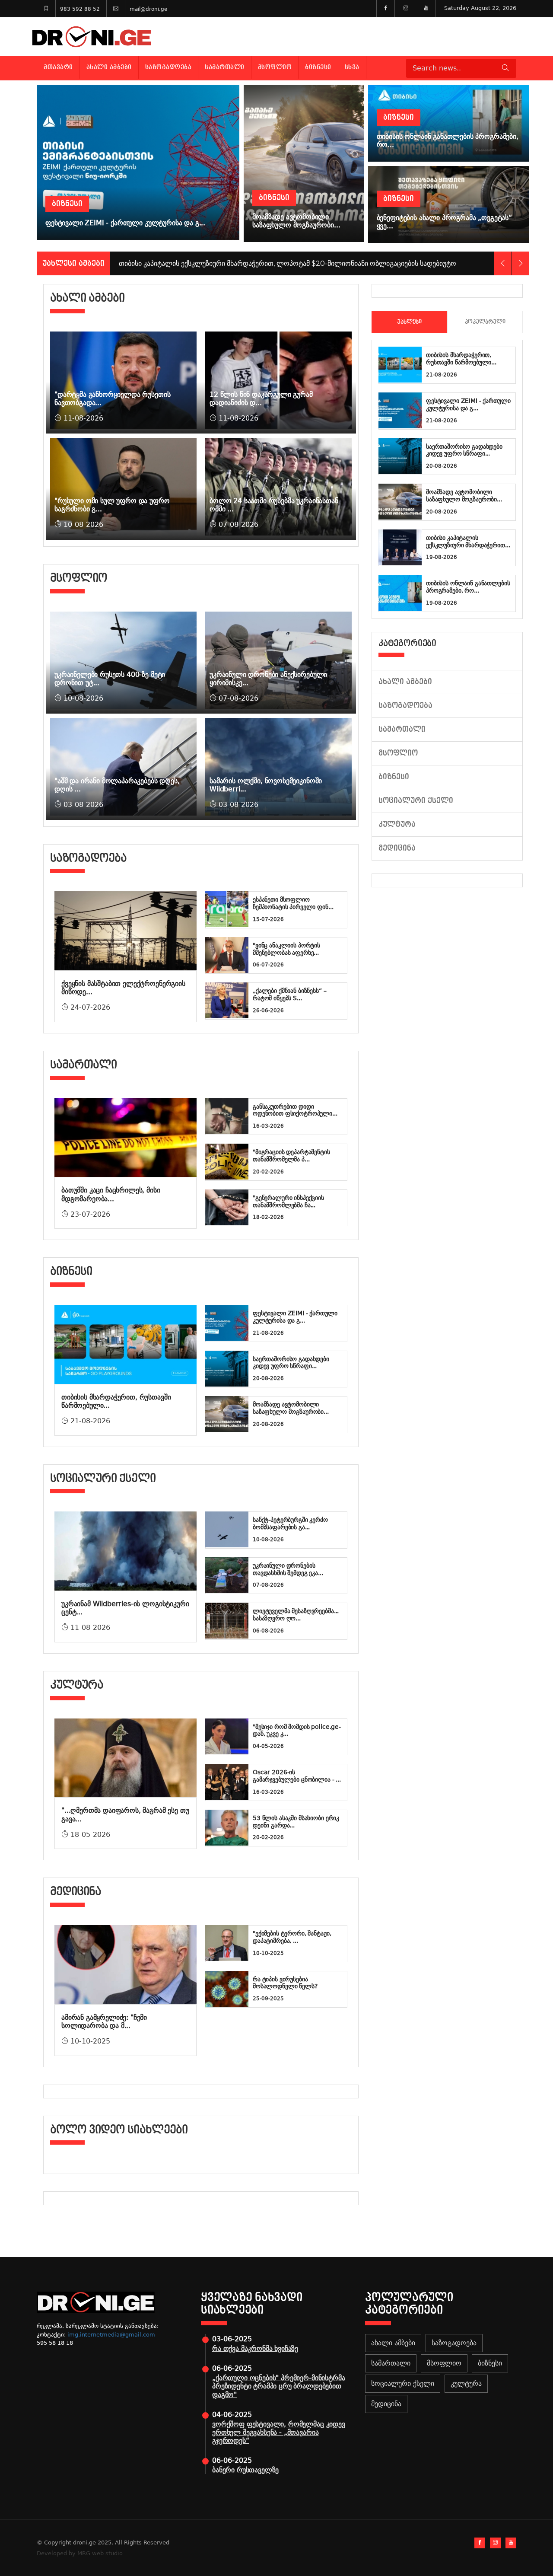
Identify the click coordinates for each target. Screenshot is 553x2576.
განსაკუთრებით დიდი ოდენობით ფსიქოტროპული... (295, 1110)
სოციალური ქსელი (416, 801)
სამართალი (225, 67)
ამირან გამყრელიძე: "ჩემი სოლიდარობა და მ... (104, 2021)
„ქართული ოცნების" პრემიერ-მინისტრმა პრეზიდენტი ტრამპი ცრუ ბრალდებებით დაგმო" (278, 2386)
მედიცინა (397, 848)
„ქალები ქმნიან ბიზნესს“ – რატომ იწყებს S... (290, 994)
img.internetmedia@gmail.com (111, 2335)
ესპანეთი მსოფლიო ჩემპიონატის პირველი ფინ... (293, 903)
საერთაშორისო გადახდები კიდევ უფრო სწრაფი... (291, 1363)
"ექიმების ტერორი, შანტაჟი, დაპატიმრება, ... (292, 1937)
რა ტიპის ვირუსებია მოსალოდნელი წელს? (285, 1983)
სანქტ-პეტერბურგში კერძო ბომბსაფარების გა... (290, 1523)
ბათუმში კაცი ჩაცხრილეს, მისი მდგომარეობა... (111, 1194)
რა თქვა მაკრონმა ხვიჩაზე (255, 2348)
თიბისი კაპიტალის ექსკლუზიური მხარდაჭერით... (468, 541)
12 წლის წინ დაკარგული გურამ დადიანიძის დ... (261, 399)
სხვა (352, 67)
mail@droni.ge (148, 9)
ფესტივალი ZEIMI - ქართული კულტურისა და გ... (295, 1317)
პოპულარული (485, 322)
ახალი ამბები (109, 67)
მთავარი (58, 67)
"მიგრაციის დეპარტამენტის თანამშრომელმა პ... (291, 1156)
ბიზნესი (318, 67)
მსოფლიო (275, 67)
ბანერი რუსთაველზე (245, 2470)
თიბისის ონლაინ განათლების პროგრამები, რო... (468, 587)
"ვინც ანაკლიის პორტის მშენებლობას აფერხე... (286, 949)
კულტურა (397, 824)
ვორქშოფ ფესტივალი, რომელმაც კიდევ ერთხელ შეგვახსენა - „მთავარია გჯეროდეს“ (279, 2432)
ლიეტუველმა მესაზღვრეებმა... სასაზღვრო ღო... (296, 1615)
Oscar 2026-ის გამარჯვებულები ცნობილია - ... (297, 1776)
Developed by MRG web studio (80, 2553)
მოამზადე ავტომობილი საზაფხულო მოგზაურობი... (291, 1408)
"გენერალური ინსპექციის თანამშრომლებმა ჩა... (288, 1201)
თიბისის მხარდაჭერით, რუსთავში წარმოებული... (461, 359)
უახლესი (409, 322)
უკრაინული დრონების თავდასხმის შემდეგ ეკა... (288, 1569)
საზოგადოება (168, 67)
